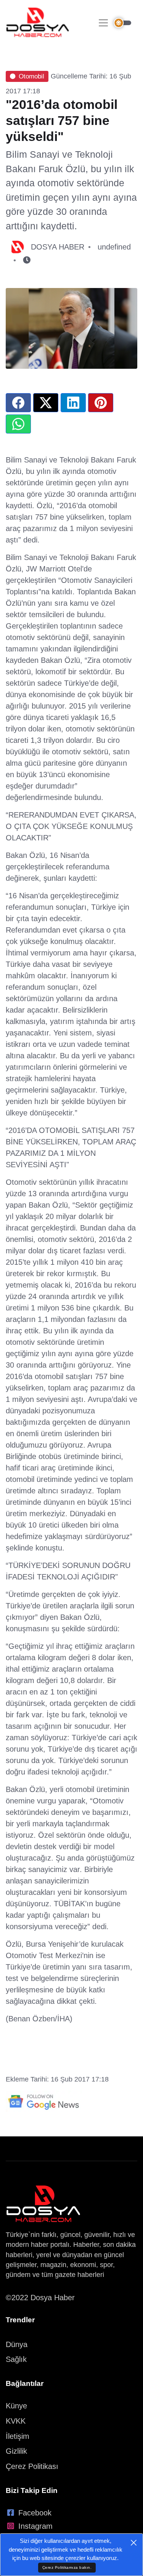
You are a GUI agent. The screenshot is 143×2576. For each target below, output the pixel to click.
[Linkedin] (73, 403)
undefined (114, 247)
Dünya (17, 2344)
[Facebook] (18, 403)
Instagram (35, 2526)
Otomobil (31, 76)
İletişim (18, 2436)
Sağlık (16, 2359)
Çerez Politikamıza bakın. (67, 2567)
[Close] (134, 2543)
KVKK (16, 2421)
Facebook (35, 2513)
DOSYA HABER (58, 247)
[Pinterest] (101, 403)
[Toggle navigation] (103, 23)
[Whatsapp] (18, 424)
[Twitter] (46, 403)
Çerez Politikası (32, 2466)
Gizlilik (16, 2451)
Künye (16, 2406)
